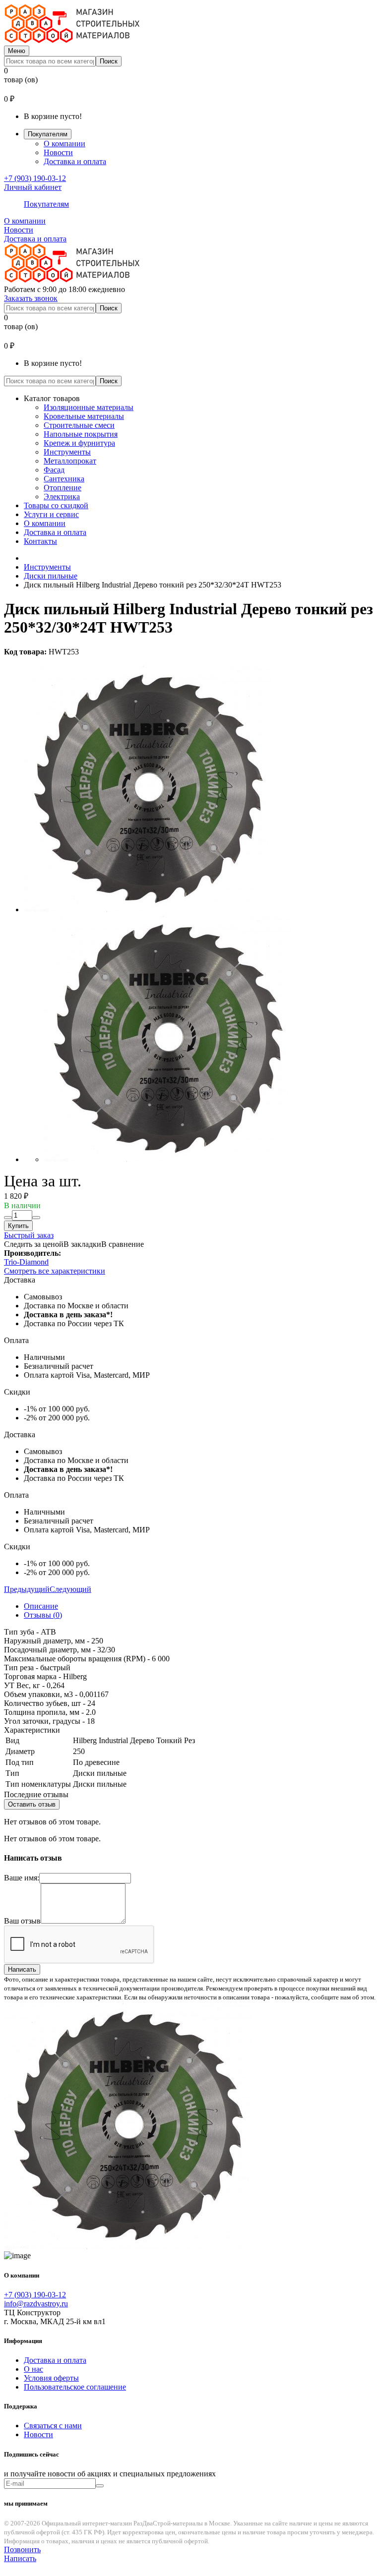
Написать (22, 1969)
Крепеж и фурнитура (79, 443)
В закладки (82, 1244)
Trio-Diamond (26, 1262)
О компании (64, 144)
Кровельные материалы (84, 416)
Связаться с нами (53, 2426)
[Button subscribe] (100, 2486)
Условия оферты (51, 2378)
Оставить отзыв (32, 1804)
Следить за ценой (34, 1244)
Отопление (63, 488)
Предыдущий (27, 1589)
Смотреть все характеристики (55, 1271)
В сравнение (123, 1244)
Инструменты (67, 452)
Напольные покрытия (81, 434)
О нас (33, 2369)
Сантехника (64, 479)
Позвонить (22, 2549)
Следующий (70, 1589)
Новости (58, 152)
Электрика (62, 497)
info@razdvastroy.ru (36, 2304)
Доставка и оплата (75, 161)
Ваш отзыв (22, 1921)
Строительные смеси (79, 425)
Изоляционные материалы (89, 407)
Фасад (54, 470)
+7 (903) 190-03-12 (35, 178)
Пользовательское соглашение (75, 2387)
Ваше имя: (22, 1878)
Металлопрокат (70, 461)
